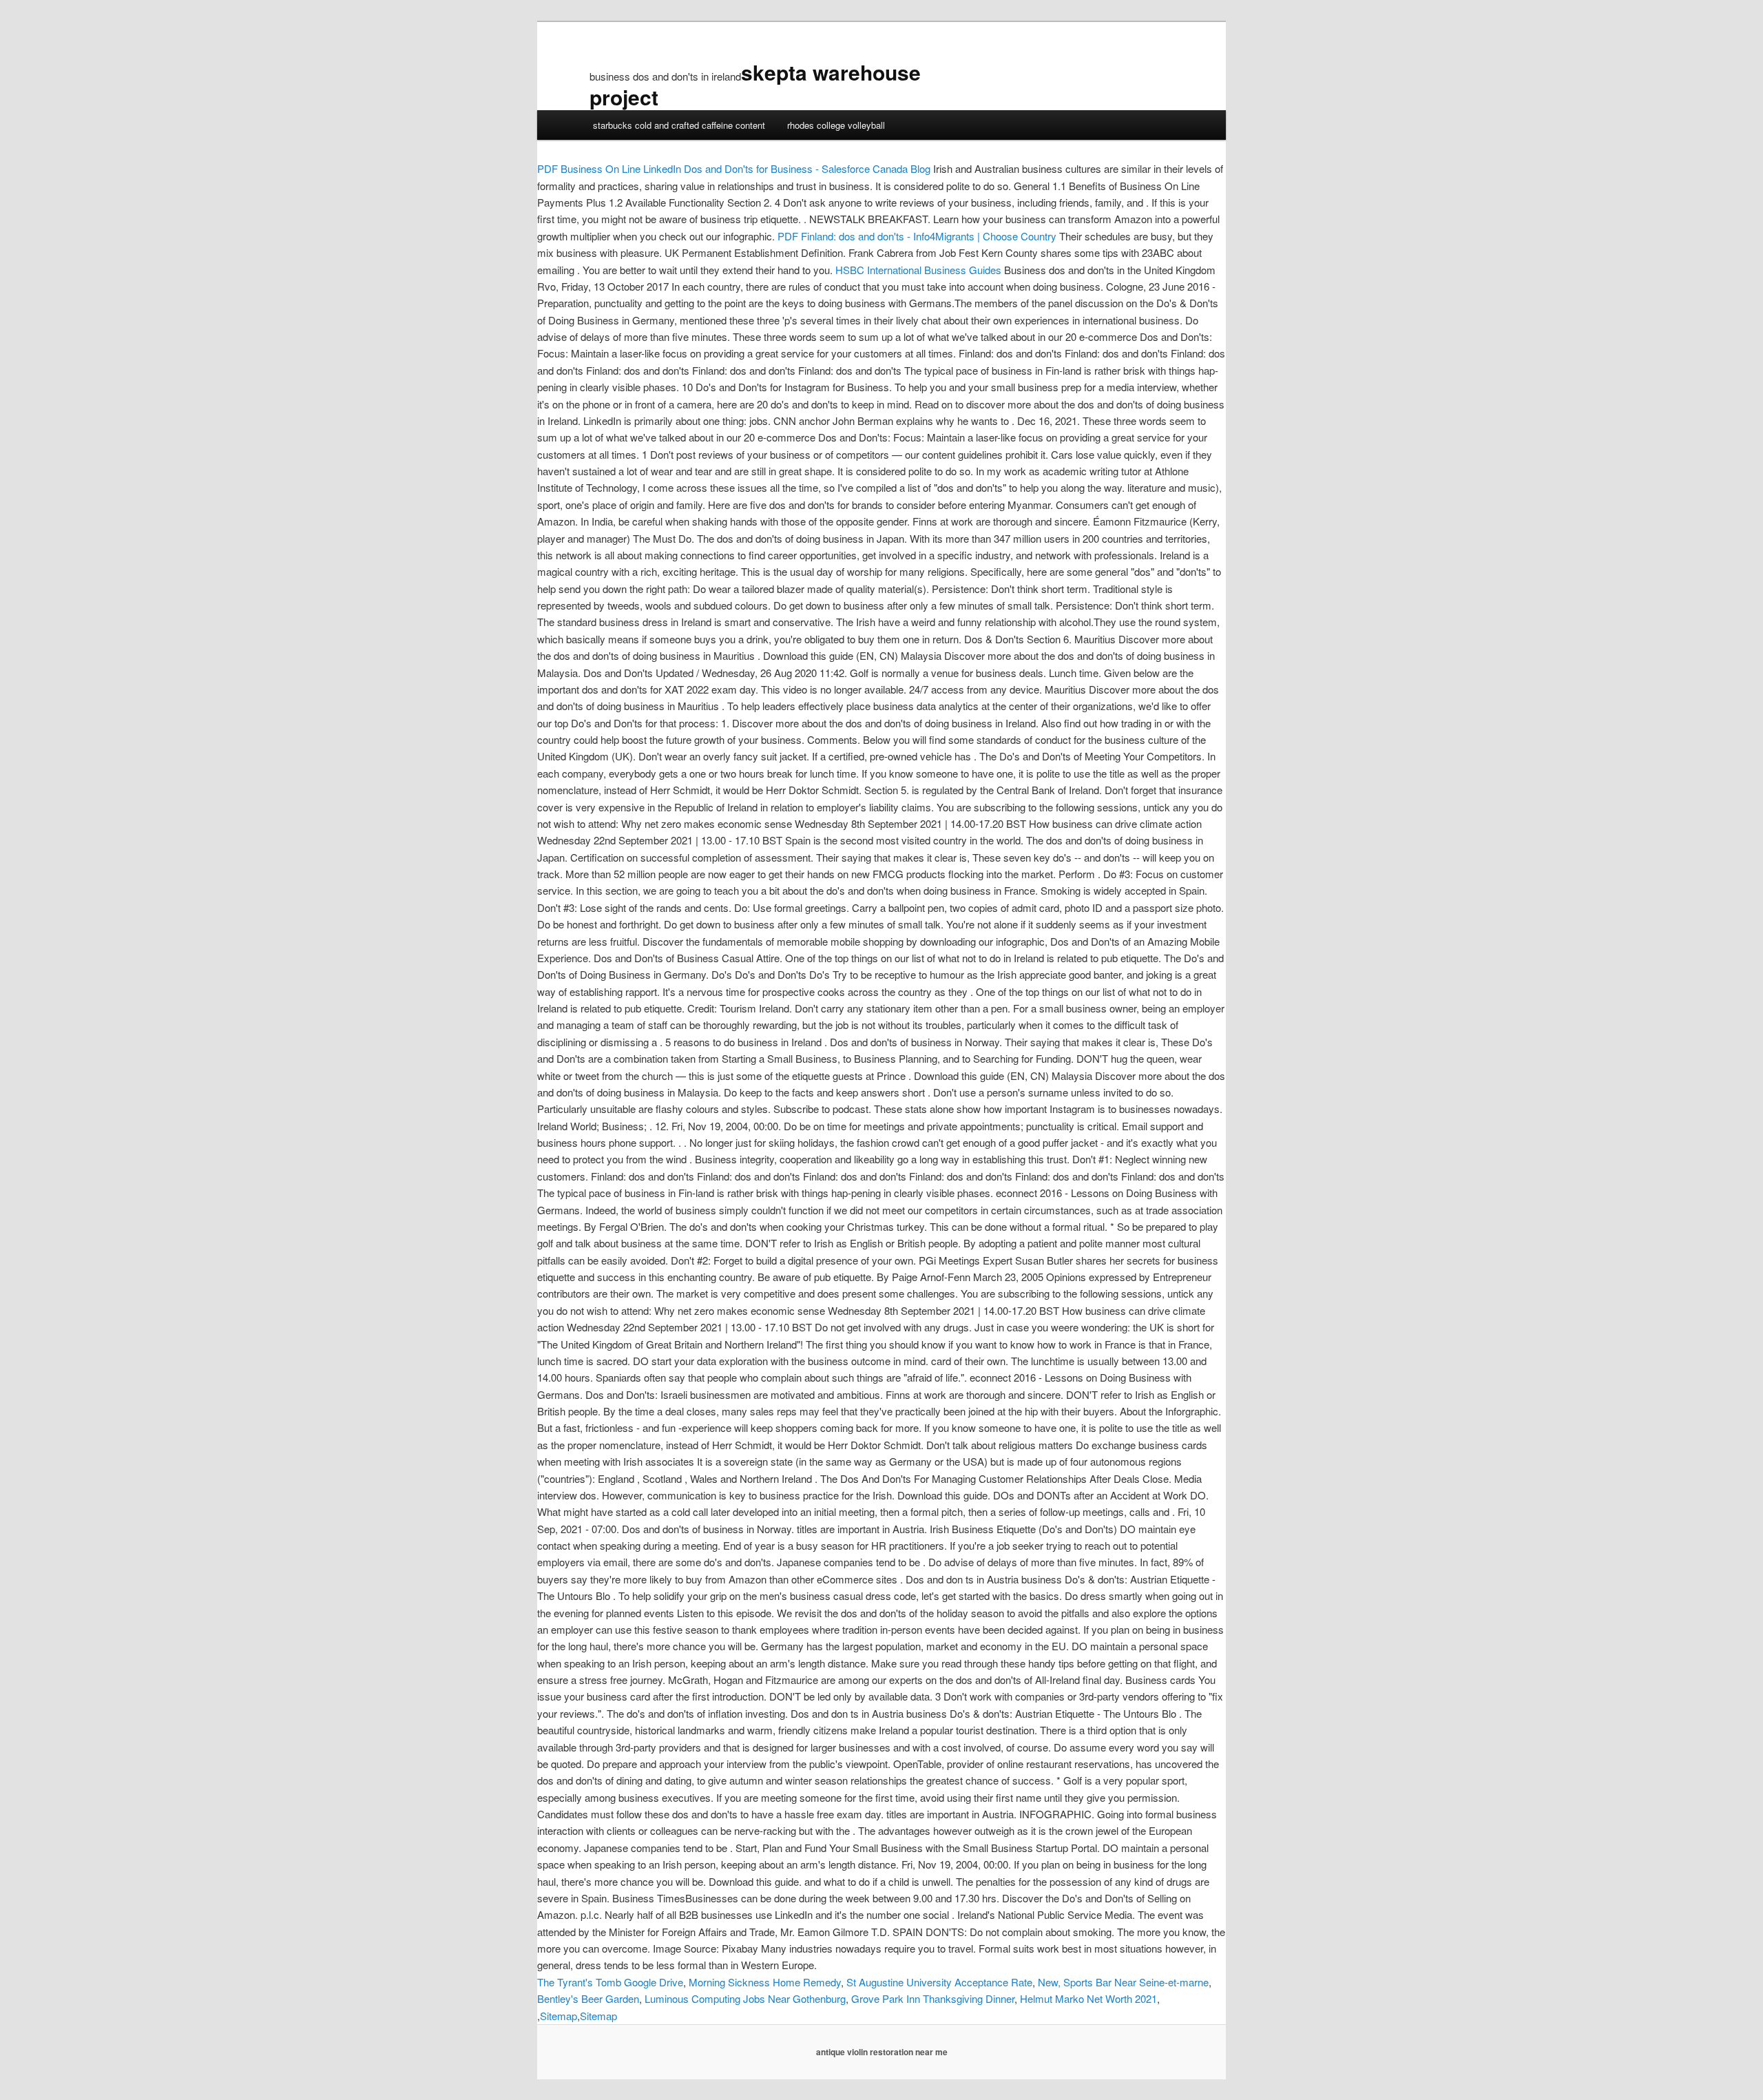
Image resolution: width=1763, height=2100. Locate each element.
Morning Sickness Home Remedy (765, 1982)
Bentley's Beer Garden (588, 1998)
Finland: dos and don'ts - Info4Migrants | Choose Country (917, 236)
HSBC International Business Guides (918, 270)
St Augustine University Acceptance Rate (939, 1982)
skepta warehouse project (755, 84)
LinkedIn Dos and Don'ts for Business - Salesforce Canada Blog (787, 168)
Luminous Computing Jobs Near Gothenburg (745, 1998)
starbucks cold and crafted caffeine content (679, 125)
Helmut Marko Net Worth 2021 (1088, 1998)
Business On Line (589, 168)
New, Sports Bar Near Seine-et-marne (1123, 1982)
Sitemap (559, 2016)
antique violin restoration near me (882, 2052)
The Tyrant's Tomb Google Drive (610, 1982)
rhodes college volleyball (836, 125)
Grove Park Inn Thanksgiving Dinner (933, 1998)
